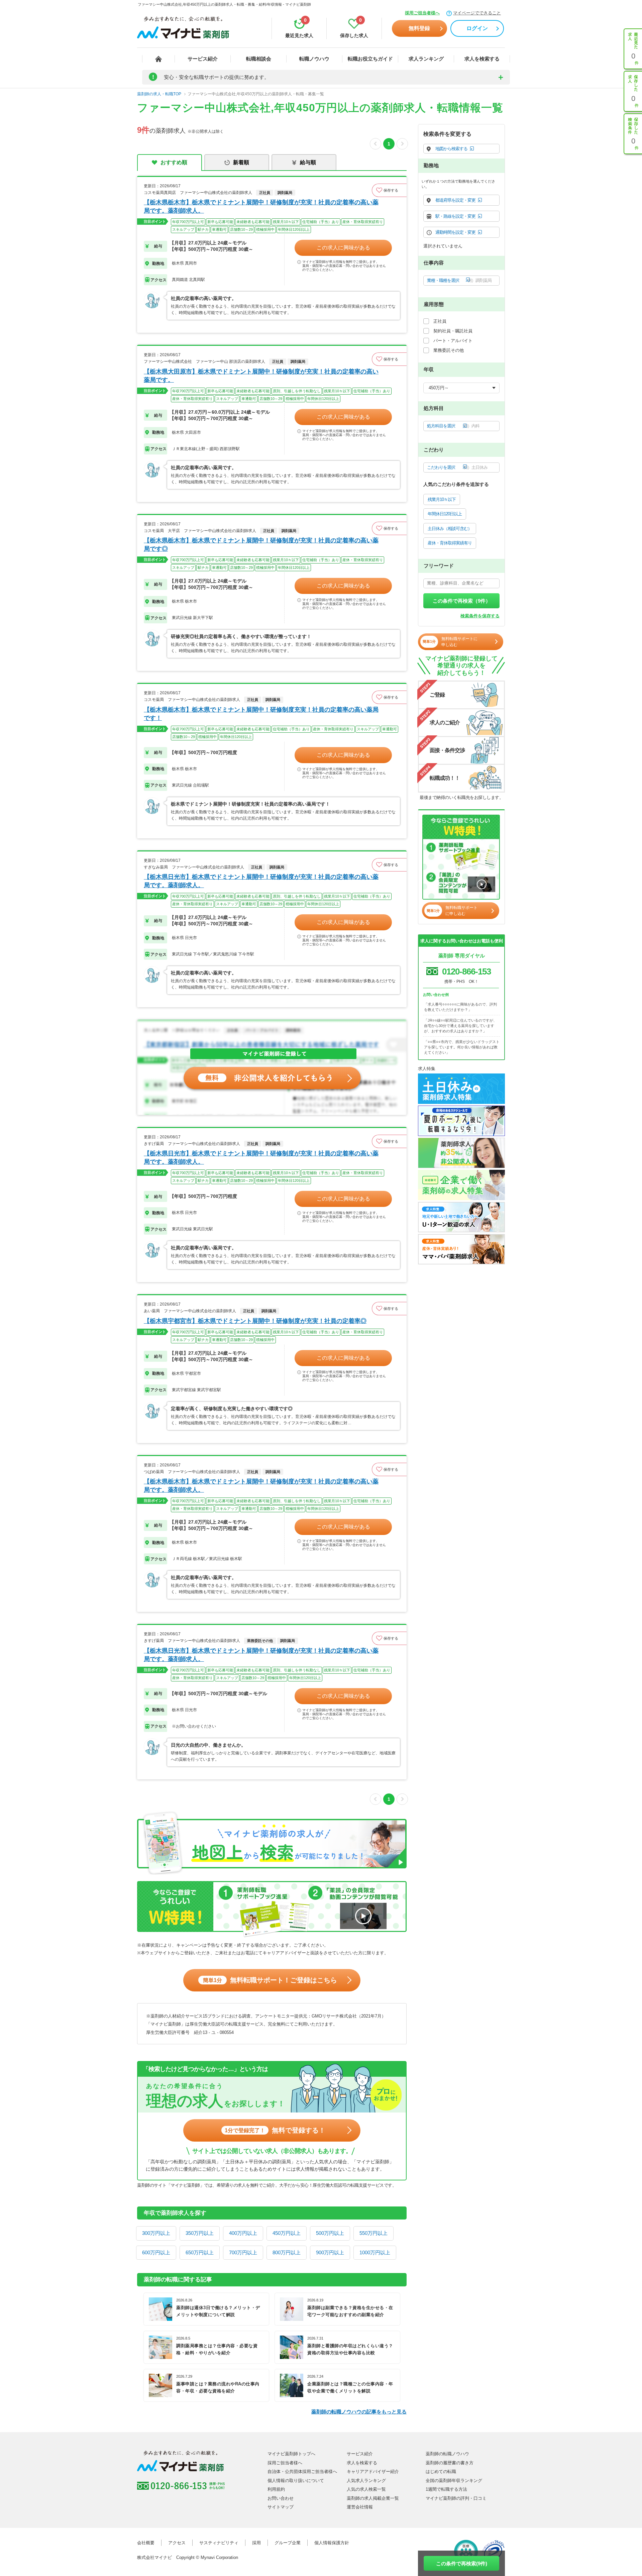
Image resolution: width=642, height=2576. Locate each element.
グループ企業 (288, 2543)
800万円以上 (287, 2252)
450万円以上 (287, 2233)
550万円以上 (373, 2233)
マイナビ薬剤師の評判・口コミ (456, 2498)
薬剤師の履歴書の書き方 (450, 2463)
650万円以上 (200, 2252)
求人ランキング (426, 59)
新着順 (241, 162)
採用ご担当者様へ (422, 13)
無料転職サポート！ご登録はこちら (270, 1980)
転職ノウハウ (314, 59)
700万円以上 (243, 2252)
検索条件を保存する (480, 616)
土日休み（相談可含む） (450, 529)
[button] (389, 190)
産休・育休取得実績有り (450, 543)
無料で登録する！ (275, 2130)
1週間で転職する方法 (446, 2489)
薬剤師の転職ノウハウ (447, 2454)
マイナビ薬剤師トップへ (291, 2454)
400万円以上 (243, 2233)
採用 (256, 2543)
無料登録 (419, 28)
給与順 (308, 162)
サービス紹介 (203, 59)
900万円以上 (330, 2252)
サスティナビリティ (219, 2543)
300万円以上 (156, 2233)
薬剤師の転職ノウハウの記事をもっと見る (359, 2412)
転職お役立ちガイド (370, 59)
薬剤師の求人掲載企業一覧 (373, 2498)
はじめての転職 (441, 2471)
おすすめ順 (174, 162)
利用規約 (276, 2489)
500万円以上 (330, 2233)
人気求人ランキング (366, 2481)
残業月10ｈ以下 (442, 499)
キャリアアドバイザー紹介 (373, 2471)
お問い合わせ (281, 2498)
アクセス (177, 2543)
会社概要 (146, 2543)
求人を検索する (482, 59)
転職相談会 (259, 59)
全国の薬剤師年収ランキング (454, 2481)
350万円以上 (200, 2233)
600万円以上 (156, 2252)
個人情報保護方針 (332, 2543)
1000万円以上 (375, 2252)
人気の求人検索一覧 (366, 2489)
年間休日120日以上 (445, 514)
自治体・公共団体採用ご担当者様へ (302, 2471)
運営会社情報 (360, 2507)
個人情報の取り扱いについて (296, 2481)
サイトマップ (281, 2507)
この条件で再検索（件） (462, 601)
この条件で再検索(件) (462, 2563)
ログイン (477, 28)
